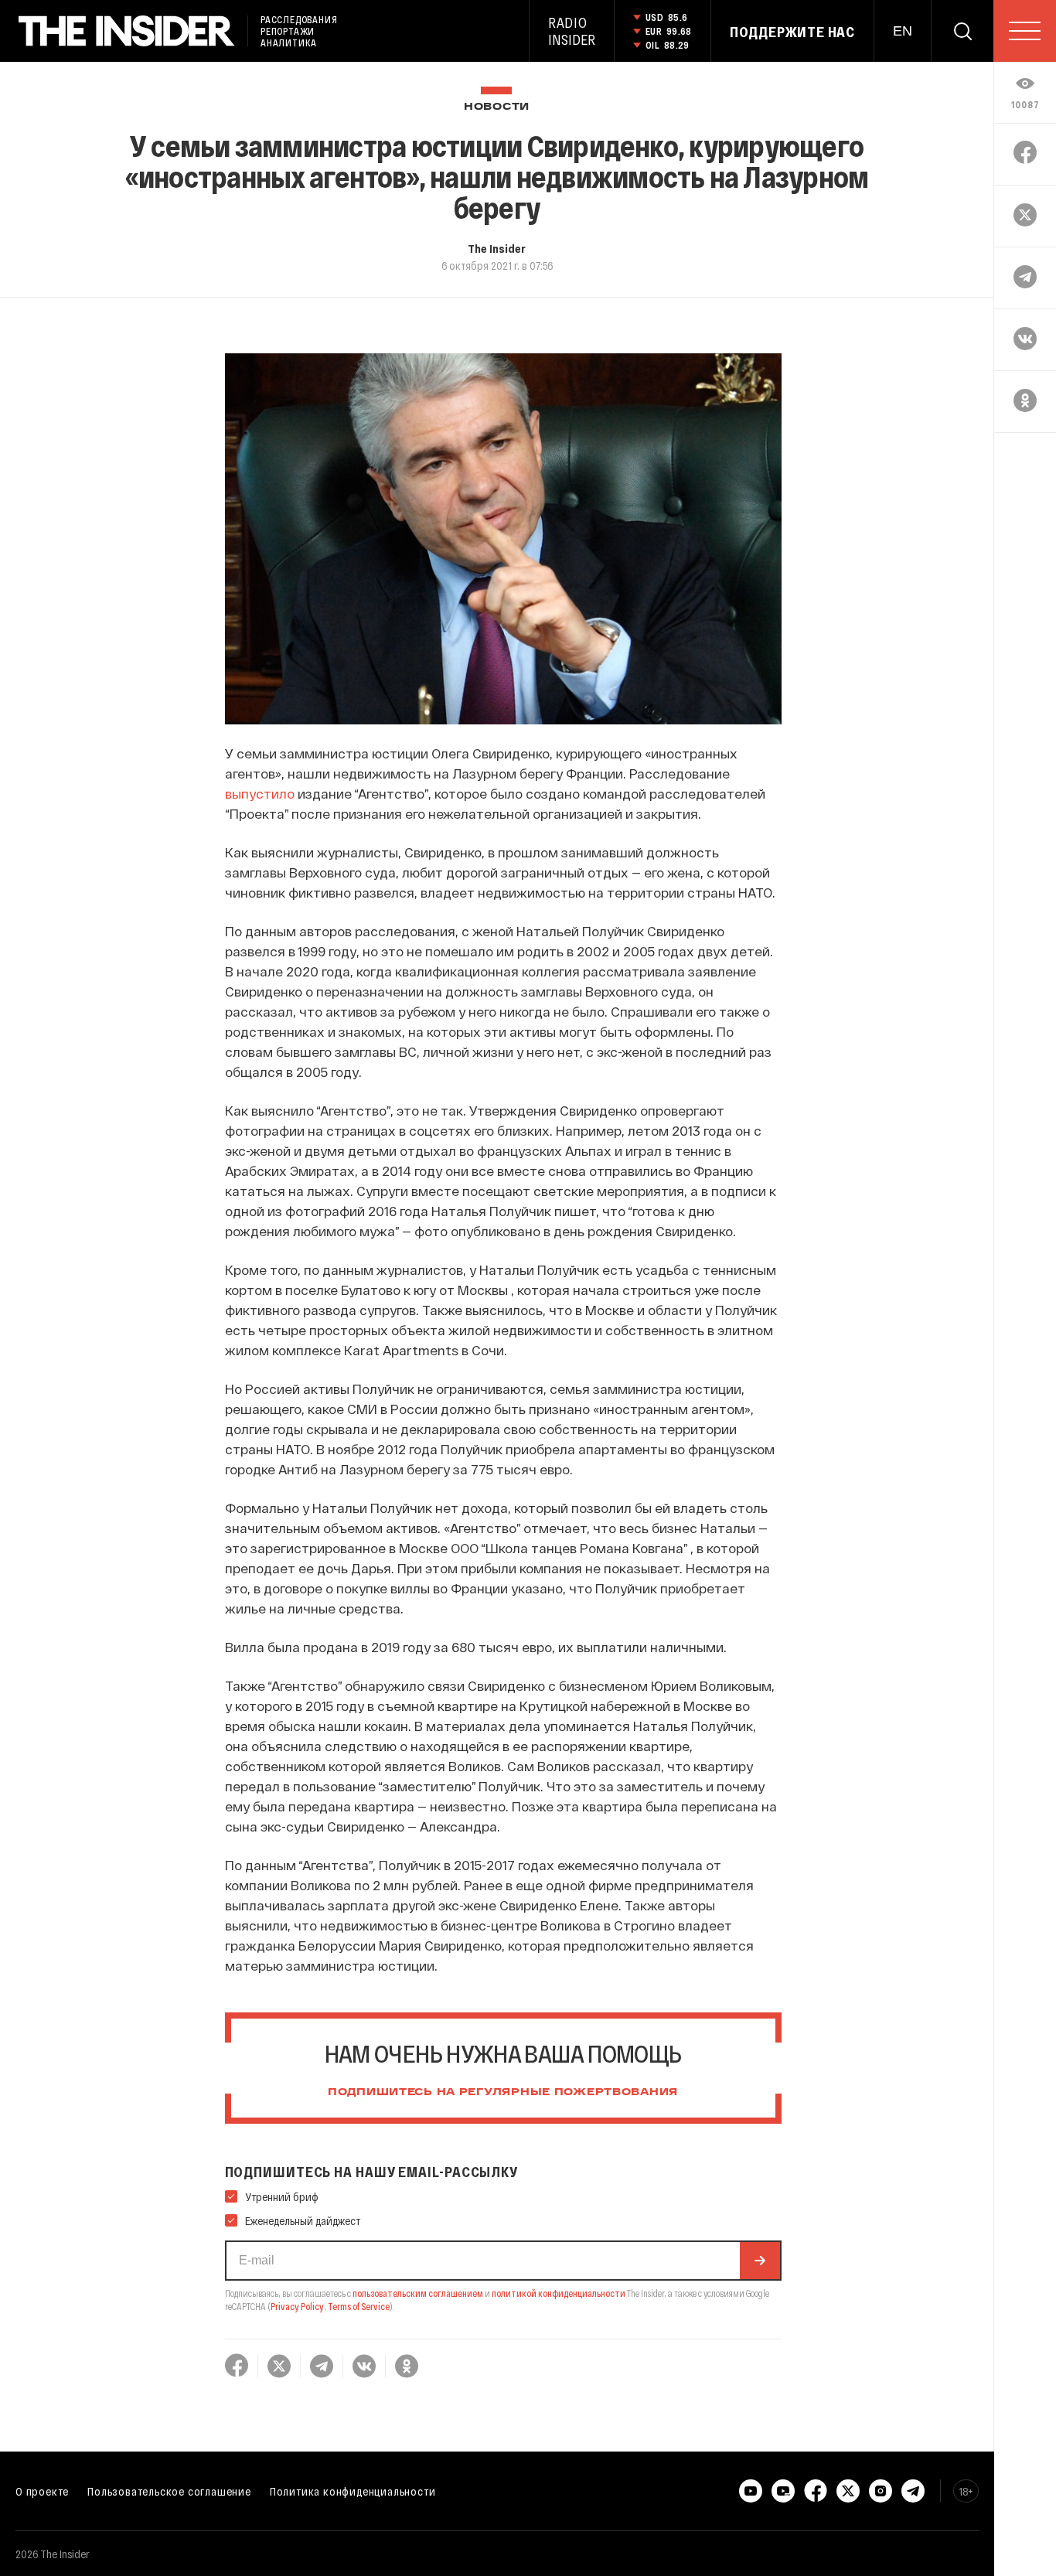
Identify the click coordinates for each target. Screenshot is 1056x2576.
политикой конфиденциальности (559, 2293)
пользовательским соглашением (418, 2293)
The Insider (497, 248)
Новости (497, 107)
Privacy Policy (297, 2306)
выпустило (260, 793)
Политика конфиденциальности (353, 2491)
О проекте (42, 2491)
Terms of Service (359, 2306)
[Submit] (760, 2261)
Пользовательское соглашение (169, 2491)
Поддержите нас (792, 32)
